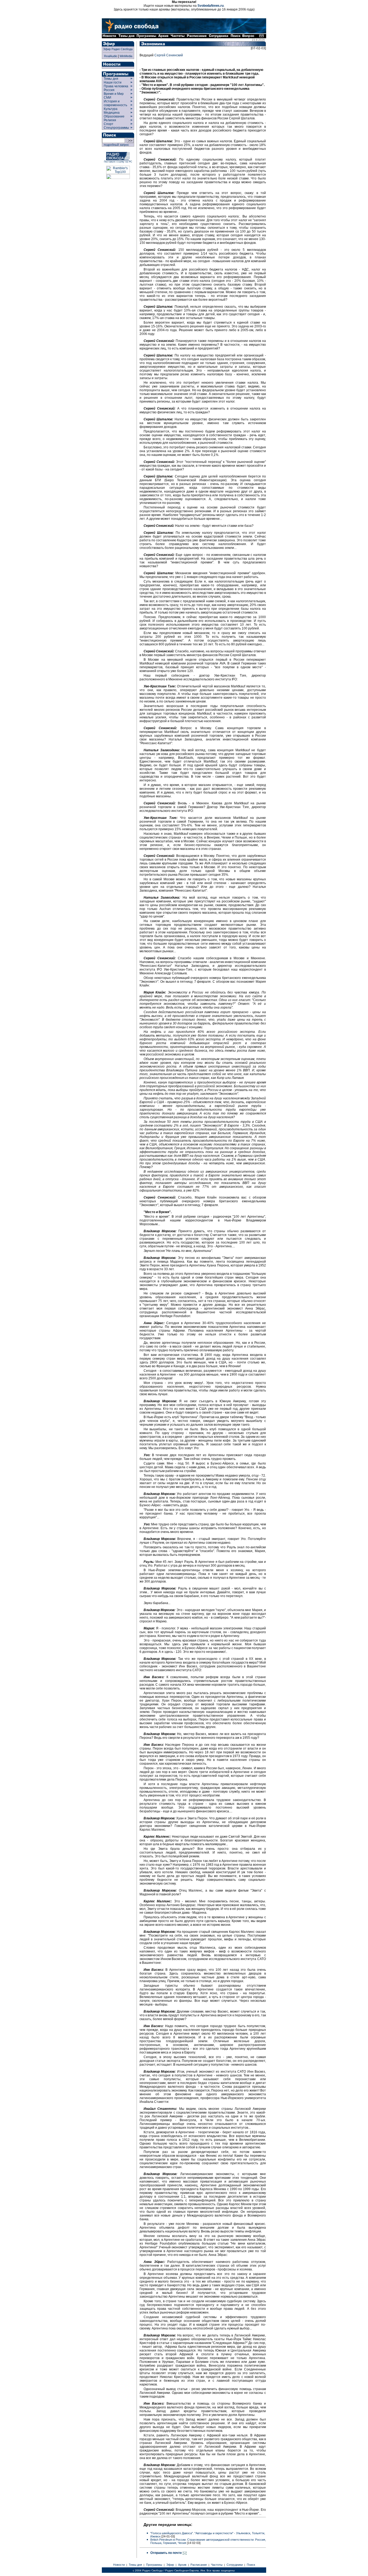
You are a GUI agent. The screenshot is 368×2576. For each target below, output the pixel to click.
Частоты (217, 2565)
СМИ (107, 98)
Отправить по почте (166, 2553)
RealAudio (111, 56)
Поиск (251, 2565)
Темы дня (111, 79)
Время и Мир (114, 94)
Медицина (112, 113)
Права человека (116, 86)
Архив (182, 2565)
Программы (154, 2565)
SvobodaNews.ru (211, 6)
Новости (119, 2565)
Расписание (199, 2565)
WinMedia (126, 56)
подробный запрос (116, 145)
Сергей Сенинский (169, 55)
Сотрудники (235, 2565)
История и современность (115, 103)
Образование (114, 116)
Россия (109, 90)
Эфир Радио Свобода (118, 49)
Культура (111, 109)
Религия (110, 120)
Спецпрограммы (116, 128)
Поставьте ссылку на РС (118, 162)
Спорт (108, 124)
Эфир (170, 2565)
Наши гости (113, 82)
